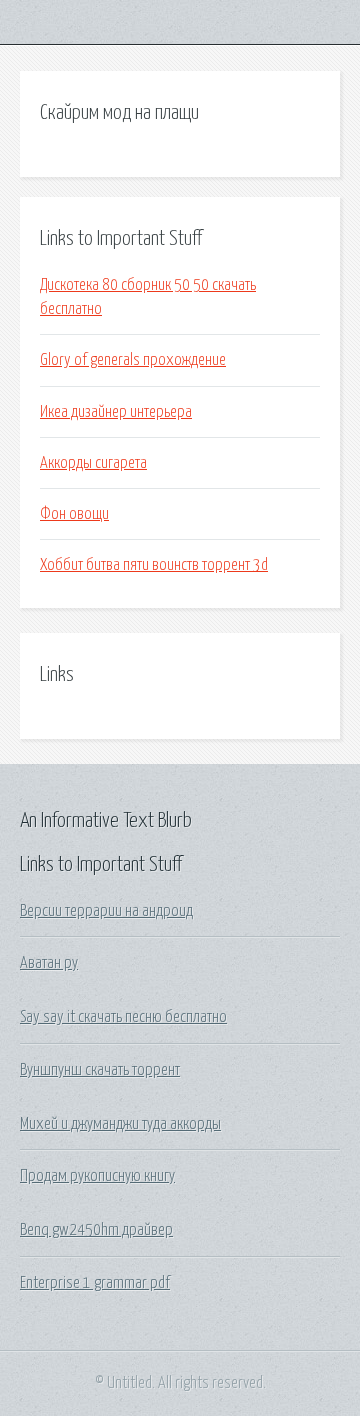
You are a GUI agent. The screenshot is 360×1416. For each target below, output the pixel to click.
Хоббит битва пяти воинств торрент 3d (154, 565)
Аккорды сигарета (93, 463)
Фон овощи (74, 514)
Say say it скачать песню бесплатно (123, 1017)
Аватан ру (49, 963)
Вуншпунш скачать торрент (100, 1070)
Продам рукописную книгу (97, 1176)
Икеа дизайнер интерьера (116, 412)
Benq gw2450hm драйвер (96, 1230)
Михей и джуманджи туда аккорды (120, 1124)
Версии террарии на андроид (106, 911)
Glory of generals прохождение (133, 360)
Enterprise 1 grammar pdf (95, 1283)
